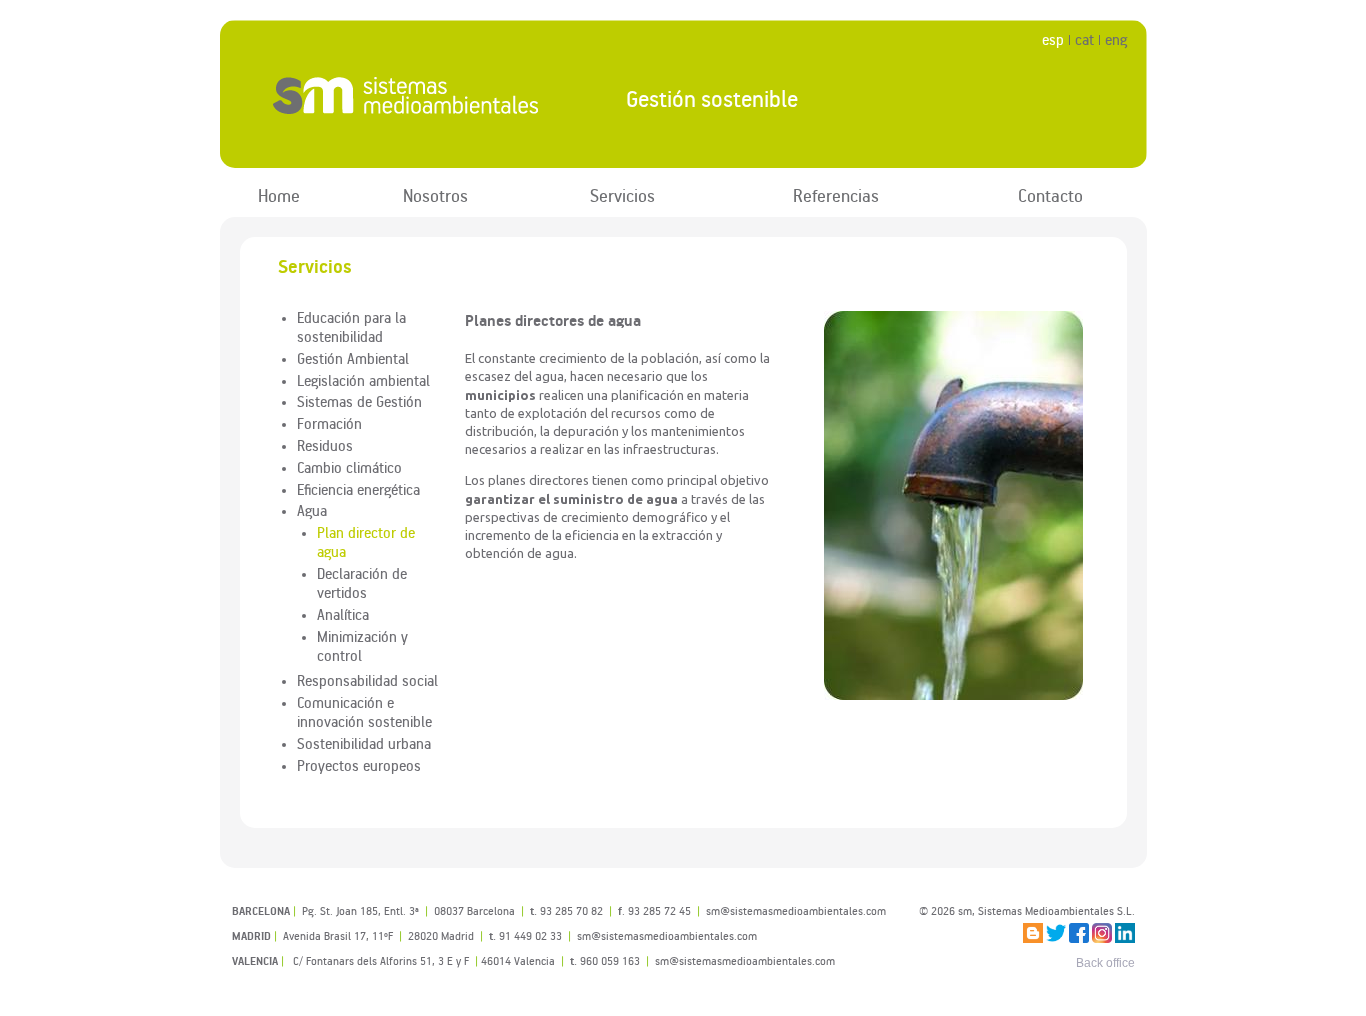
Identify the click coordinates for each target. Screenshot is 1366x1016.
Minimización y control (362, 645)
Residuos (325, 445)
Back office (1105, 963)
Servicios (622, 195)
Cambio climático (349, 467)
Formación (329, 423)
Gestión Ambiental (353, 358)
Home (279, 195)
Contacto (1050, 195)
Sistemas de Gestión (359, 401)
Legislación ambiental (363, 380)
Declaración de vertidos (362, 582)
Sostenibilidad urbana (364, 743)
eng (1116, 39)
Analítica (343, 614)
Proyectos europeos (359, 765)
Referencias (836, 195)
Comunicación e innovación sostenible (364, 711)
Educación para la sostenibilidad (351, 326)
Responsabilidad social (367, 680)
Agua (312, 510)
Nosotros (435, 195)
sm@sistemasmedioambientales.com (745, 960)
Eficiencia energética (358, 489)
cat (1084, 39)
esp (1053, 39)
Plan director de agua (366, 541)
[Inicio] (406, 95)
